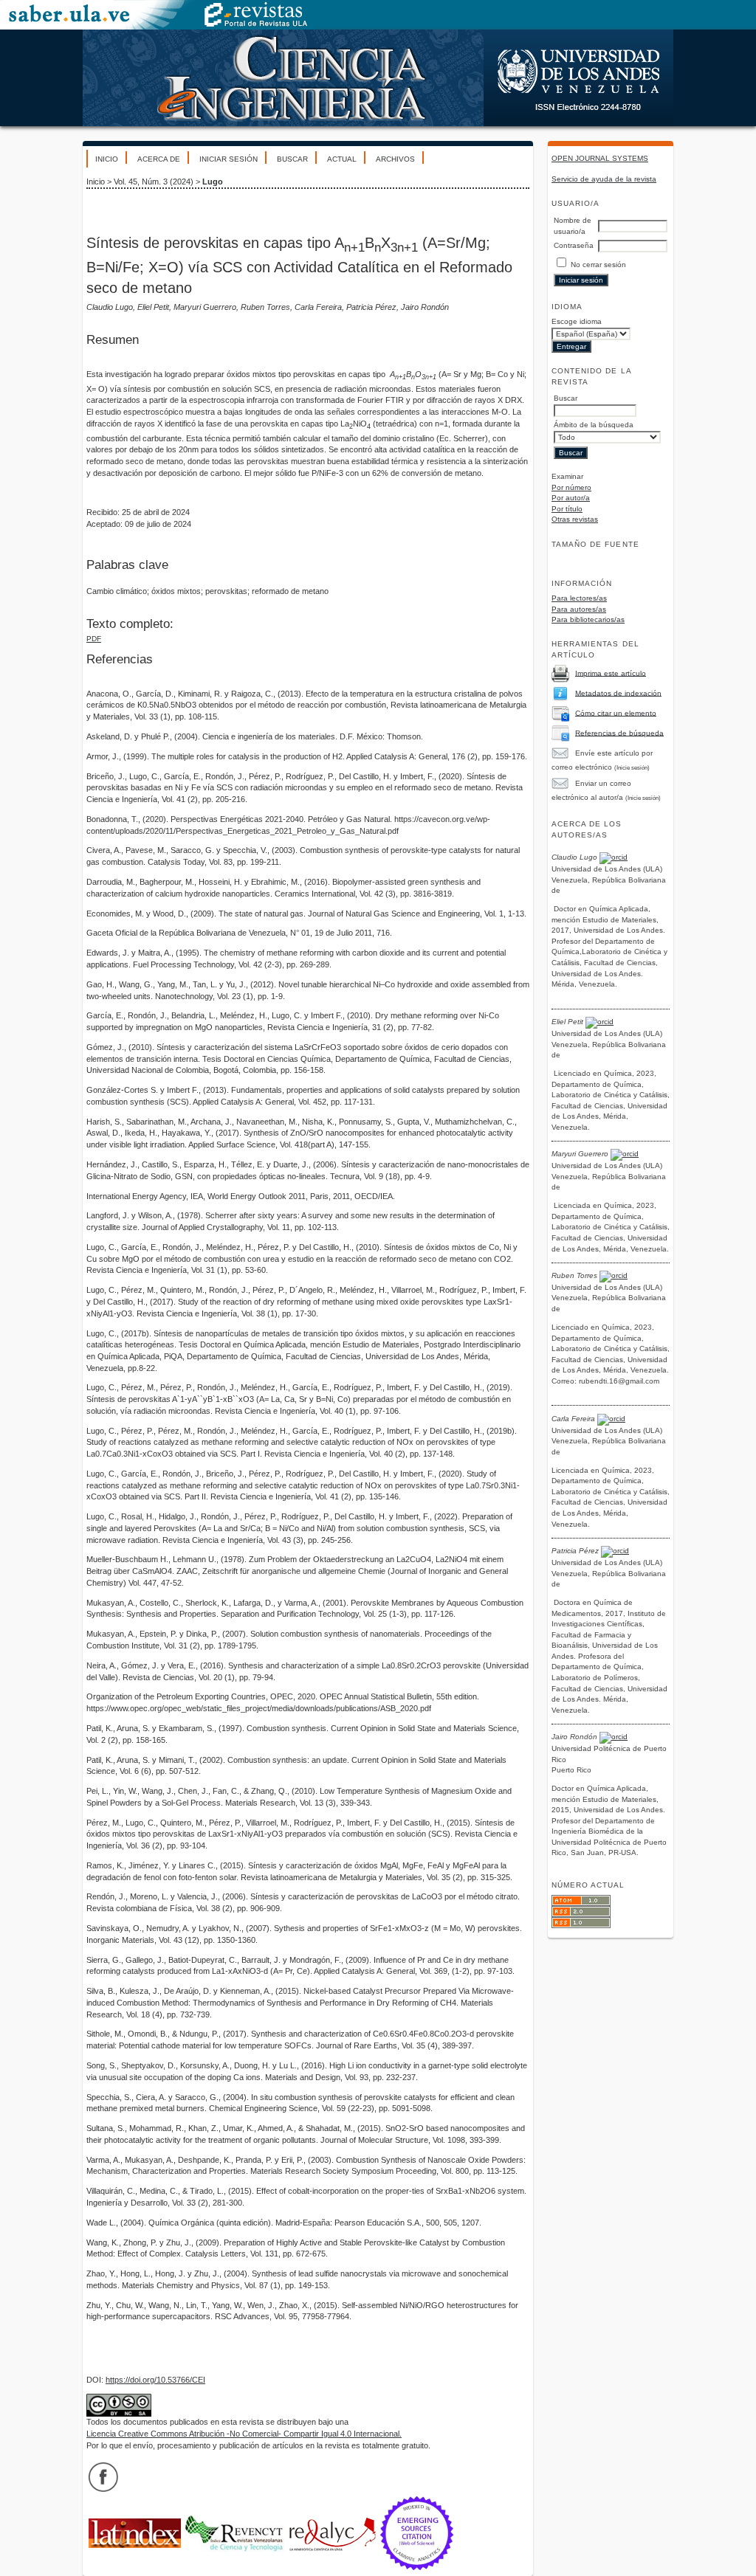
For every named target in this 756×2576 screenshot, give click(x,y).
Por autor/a (571, 498)
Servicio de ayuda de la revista (604, 179)
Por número (571, 487)
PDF (94, 639)
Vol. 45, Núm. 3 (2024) (154, 182)
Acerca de (159, 159)
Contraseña (574, 245)
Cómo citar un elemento (616, 712)
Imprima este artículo (611, 673)
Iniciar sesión (228, 159)
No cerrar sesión (598, 265)
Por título (567, 509)
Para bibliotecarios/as (588, 619)
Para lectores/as (579, 598)
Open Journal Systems (600, 158)
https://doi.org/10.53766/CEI (155, 2380)
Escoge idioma (577, 321)
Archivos (395, 159)
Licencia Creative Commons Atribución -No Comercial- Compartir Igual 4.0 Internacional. (244, 2434)
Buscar (292, 159)
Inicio (107, 159)
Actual (342, 159)
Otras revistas (575, 519)
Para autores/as (579, 609)
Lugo (213, 182)
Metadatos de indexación (618, 693)
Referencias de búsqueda (619, 732)
